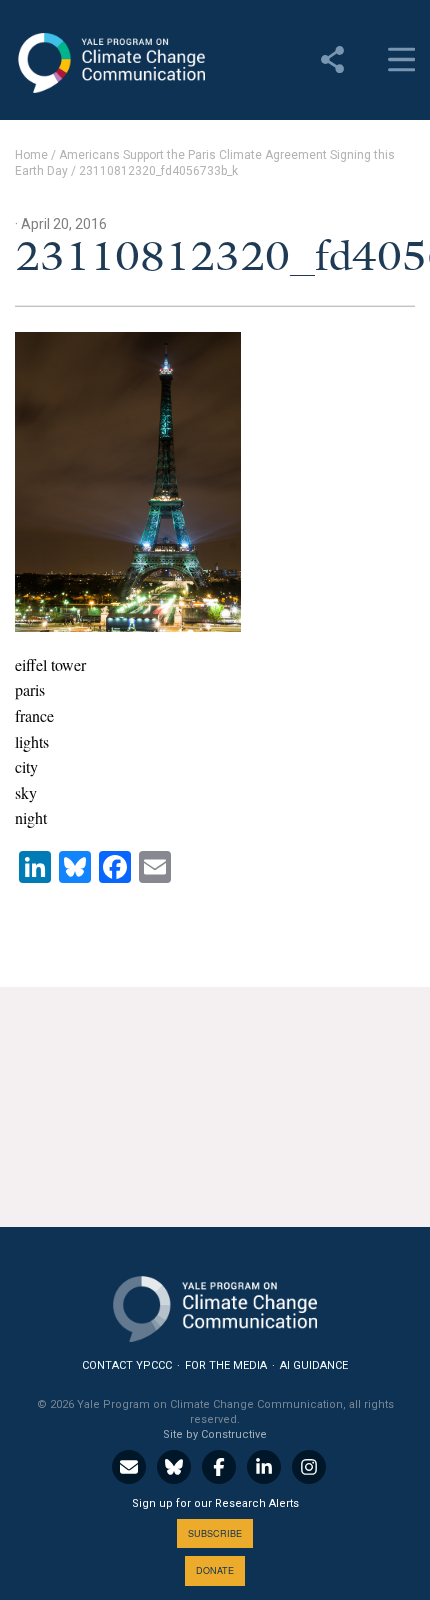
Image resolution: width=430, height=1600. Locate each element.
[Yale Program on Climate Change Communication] (215, 1304)
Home (31, 155)
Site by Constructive (215, 1434)
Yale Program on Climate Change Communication (110, 63)
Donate (215, 1570)
